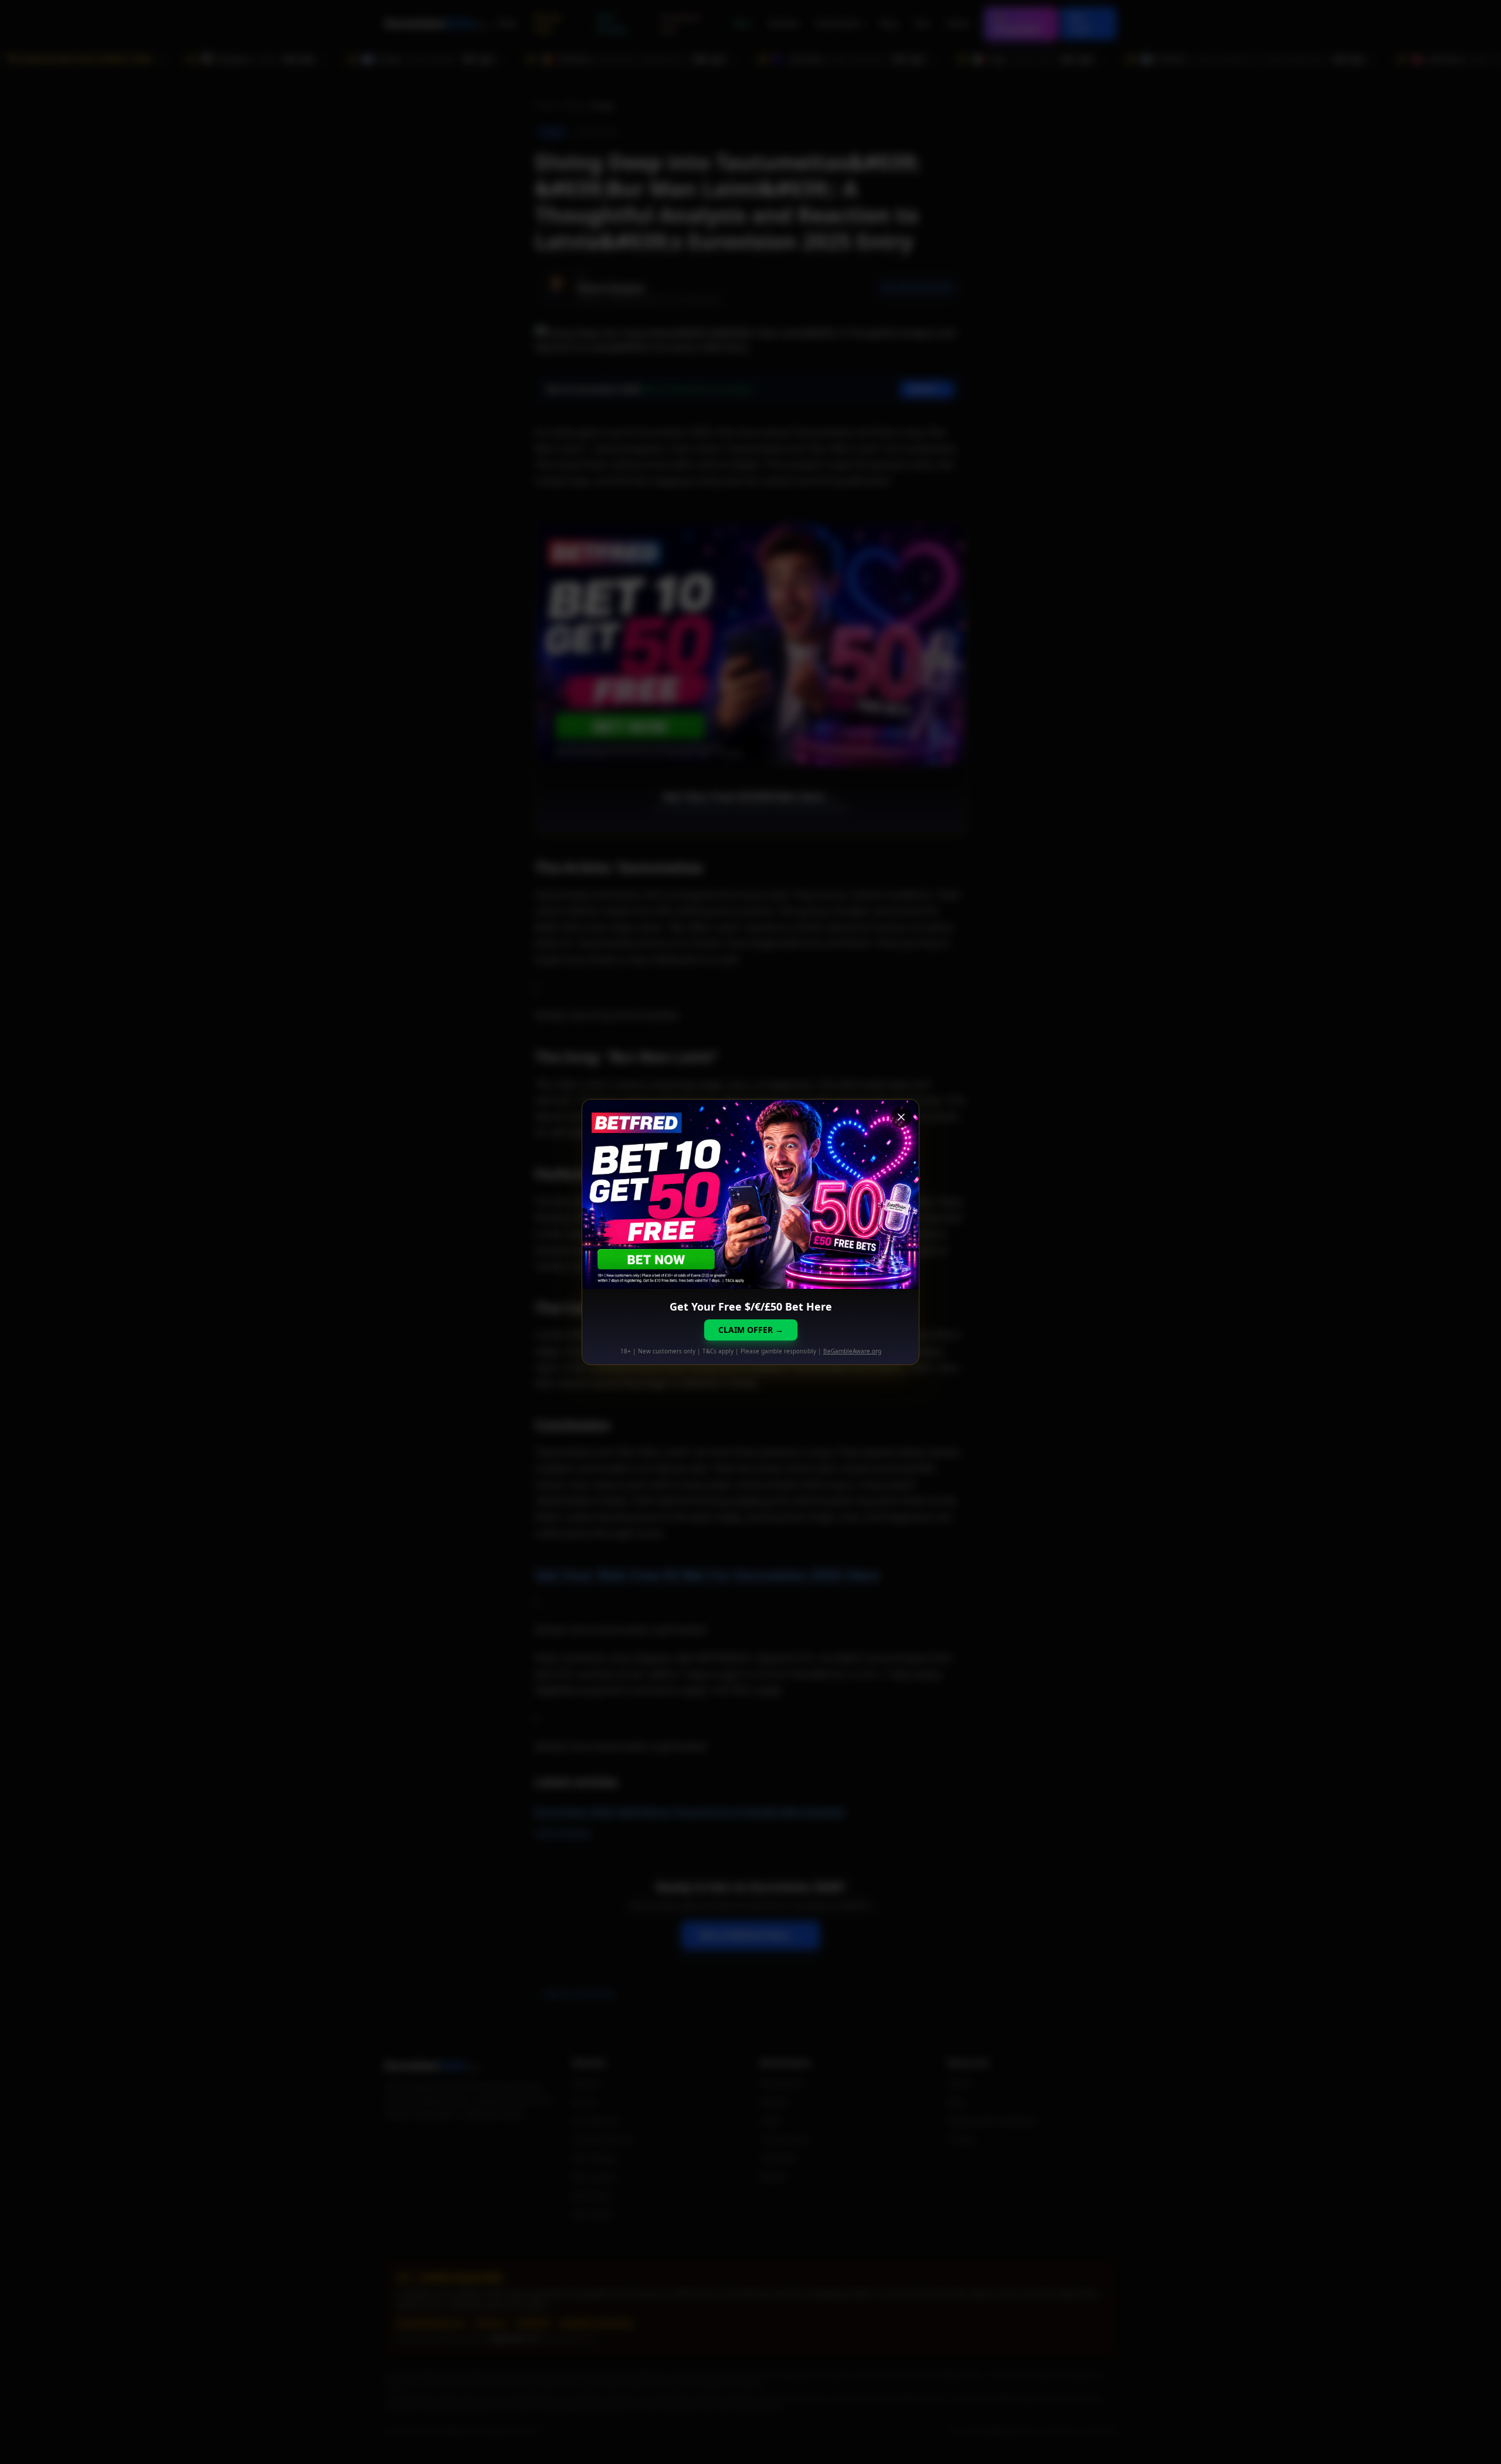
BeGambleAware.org (852, 1351)
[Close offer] (901, 1117)
